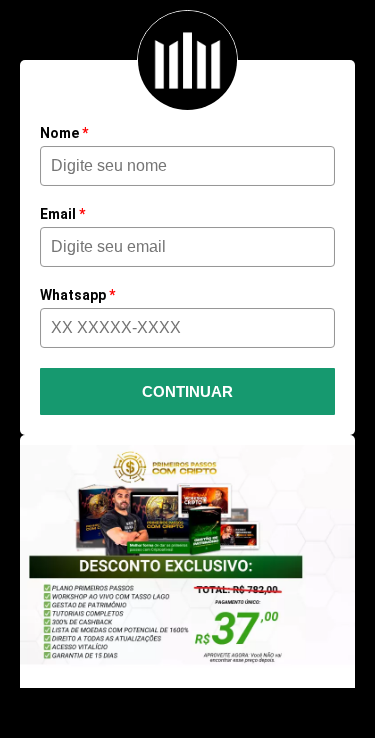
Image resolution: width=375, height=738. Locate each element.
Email (62, 214)
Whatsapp (77, 295)
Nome (64, 133)
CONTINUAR (187, 391)
